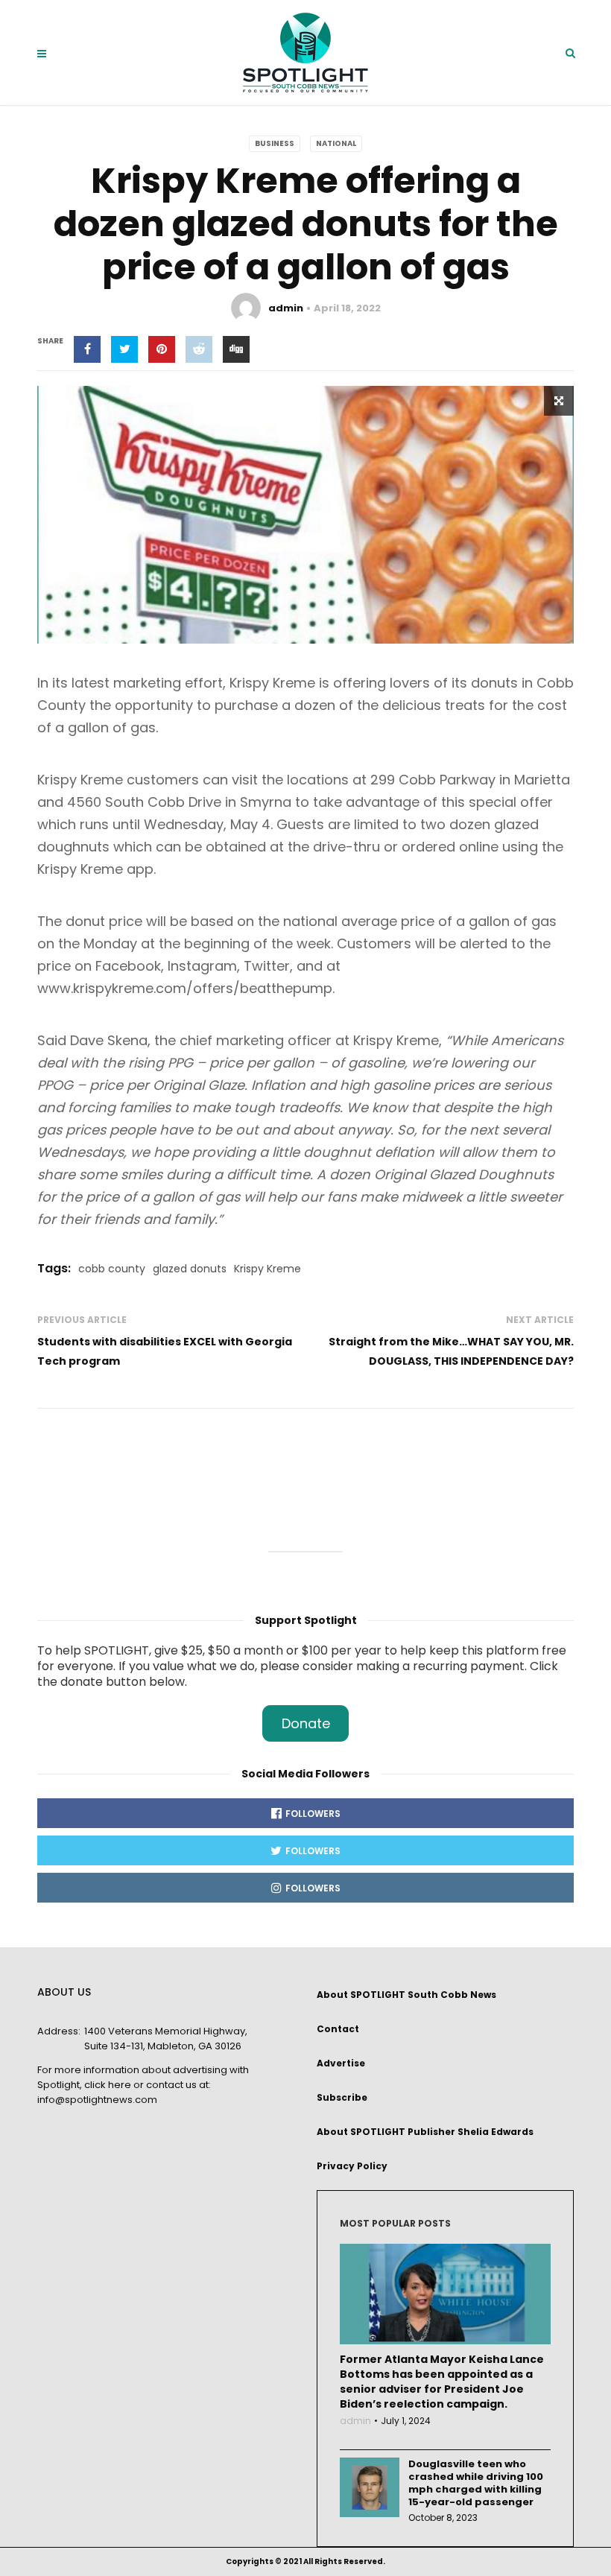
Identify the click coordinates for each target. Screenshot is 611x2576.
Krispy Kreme (267, 1269)
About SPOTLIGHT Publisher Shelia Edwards (425, 2132)
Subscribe (342, 2097)
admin (286, 308)
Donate (306, 1723)
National (336, 143)
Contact (338, 2029)
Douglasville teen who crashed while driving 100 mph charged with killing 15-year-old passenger (476, 2483)
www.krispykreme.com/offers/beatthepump (185, 988)
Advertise (341, 2063)
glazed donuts (190, 1269)
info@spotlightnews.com (97, 2100)
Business (275, 143)
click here (108, 2085)
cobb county (112, 1269)
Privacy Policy (352, 2166)
